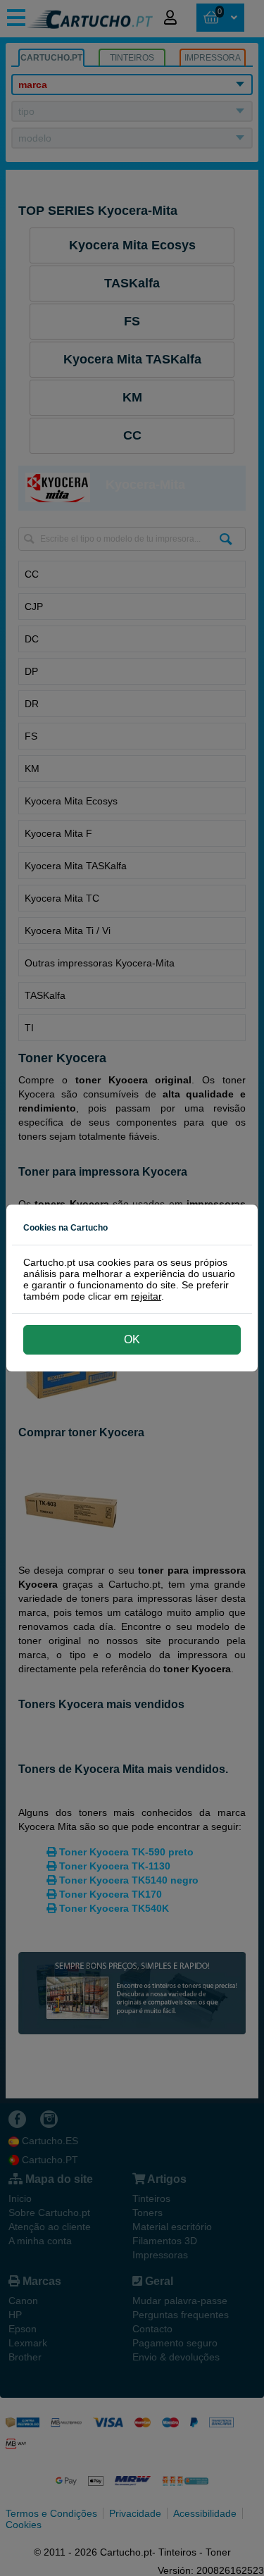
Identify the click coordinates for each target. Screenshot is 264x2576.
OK (132, 1339)
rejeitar (146, 1296)
